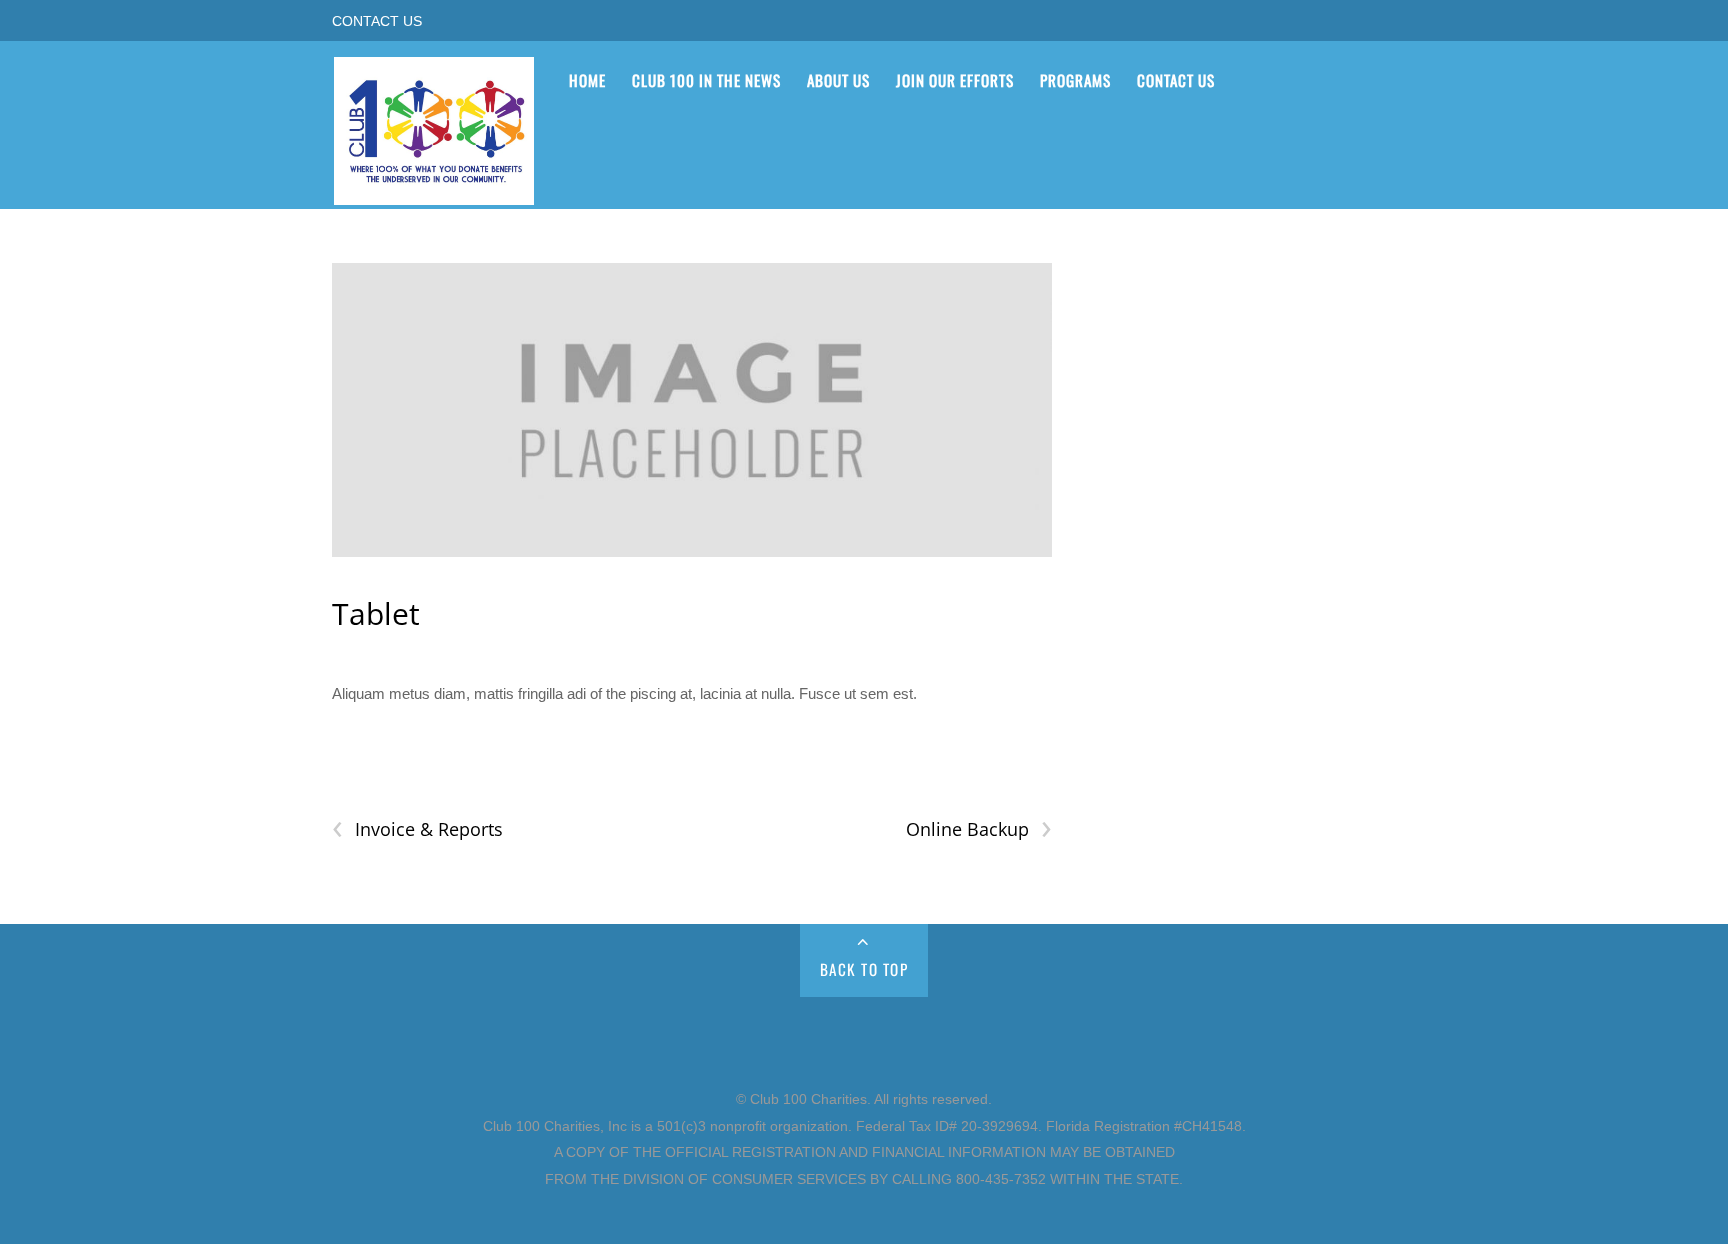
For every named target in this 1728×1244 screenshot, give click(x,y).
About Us (838, 80)
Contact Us (377, 21)
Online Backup (978, 829)
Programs (1075, 80)
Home (587, 80)
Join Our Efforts (955, 80)
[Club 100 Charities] (434, 191)
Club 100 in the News (706, 80)
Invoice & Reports (417, 829)
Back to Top (864, 969)
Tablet (376, 613)
